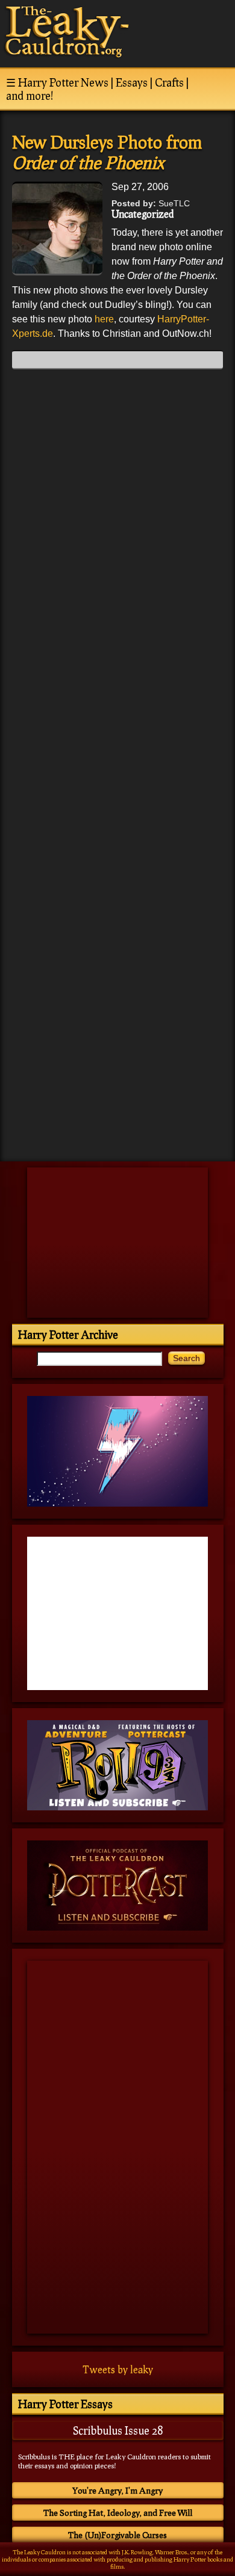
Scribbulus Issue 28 (118, 2430)
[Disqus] (117, 529)
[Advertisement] (117, 1068)
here (104, 319)
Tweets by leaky (118, 2369)
